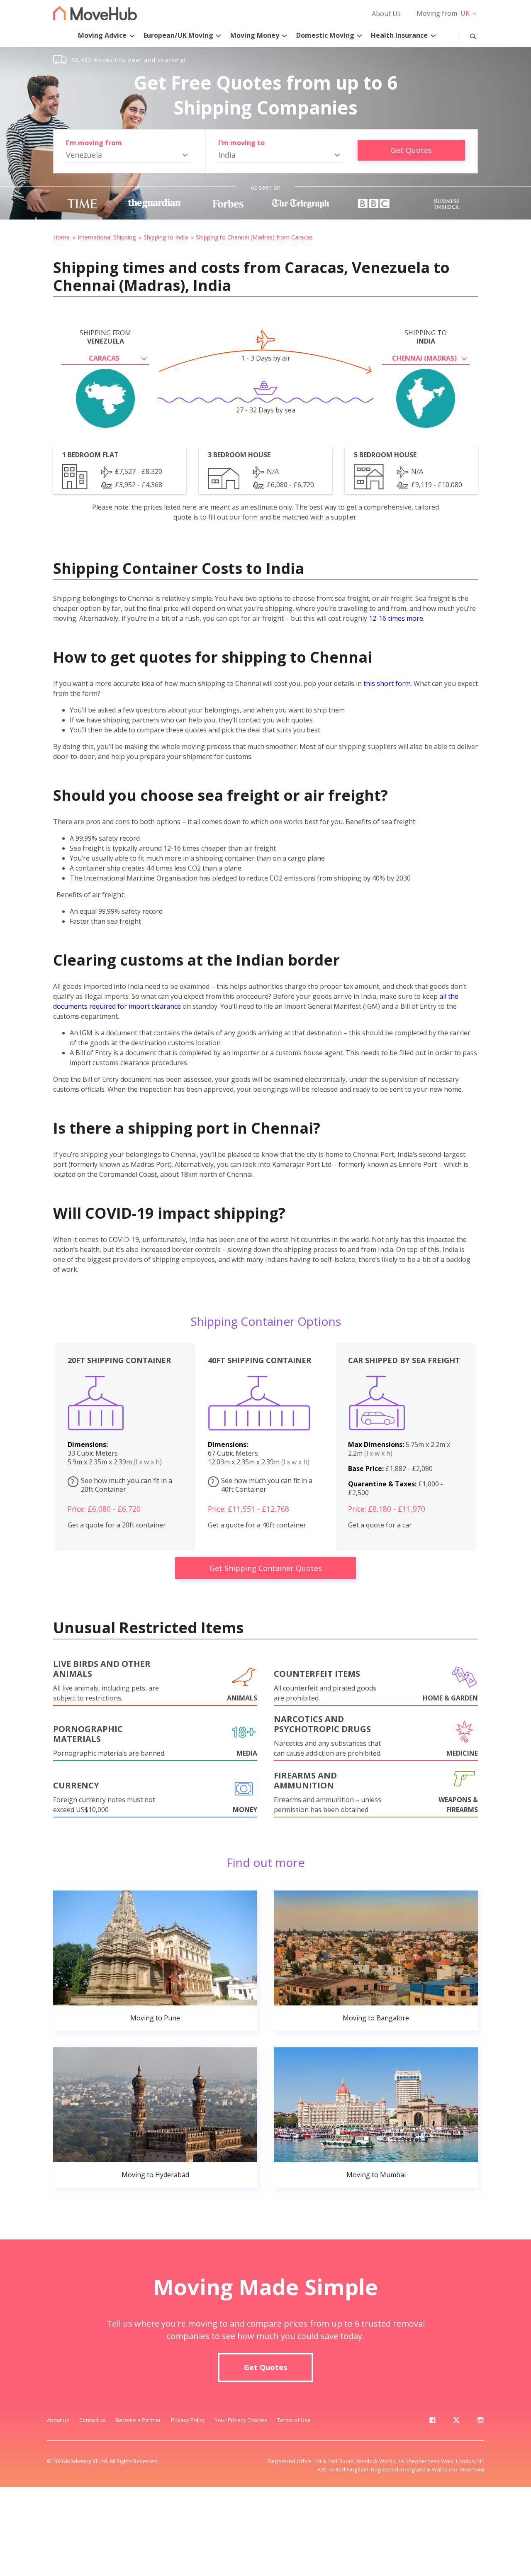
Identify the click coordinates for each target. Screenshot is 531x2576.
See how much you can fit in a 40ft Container (262, 1485)
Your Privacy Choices (241, 2420)
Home (61, 237)
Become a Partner (138, 2420)
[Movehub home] (95, 13)
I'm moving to (241, 143)
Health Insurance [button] (399, 35)
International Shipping (107, 237)
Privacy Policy (188, 2420)
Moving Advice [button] (102, 35)
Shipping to (426, 337)
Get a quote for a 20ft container (117, 1525)
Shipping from (105, 337)
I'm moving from (94, 143)
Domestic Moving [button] (325, 35)
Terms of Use (294, 2420)
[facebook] (432, 2422)
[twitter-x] (456, 2422)
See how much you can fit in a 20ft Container (122, 1485)
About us (58, 2420)
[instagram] (480, 2422)
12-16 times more (396, 618)
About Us (386, 14)
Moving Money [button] (255, 35)
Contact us (93, 2420)
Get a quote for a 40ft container (257, 1525)
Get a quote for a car (380, 1525)
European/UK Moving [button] (178, 35)
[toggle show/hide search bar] (467, 34)
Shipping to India (166, 237)
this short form (387, 683)
